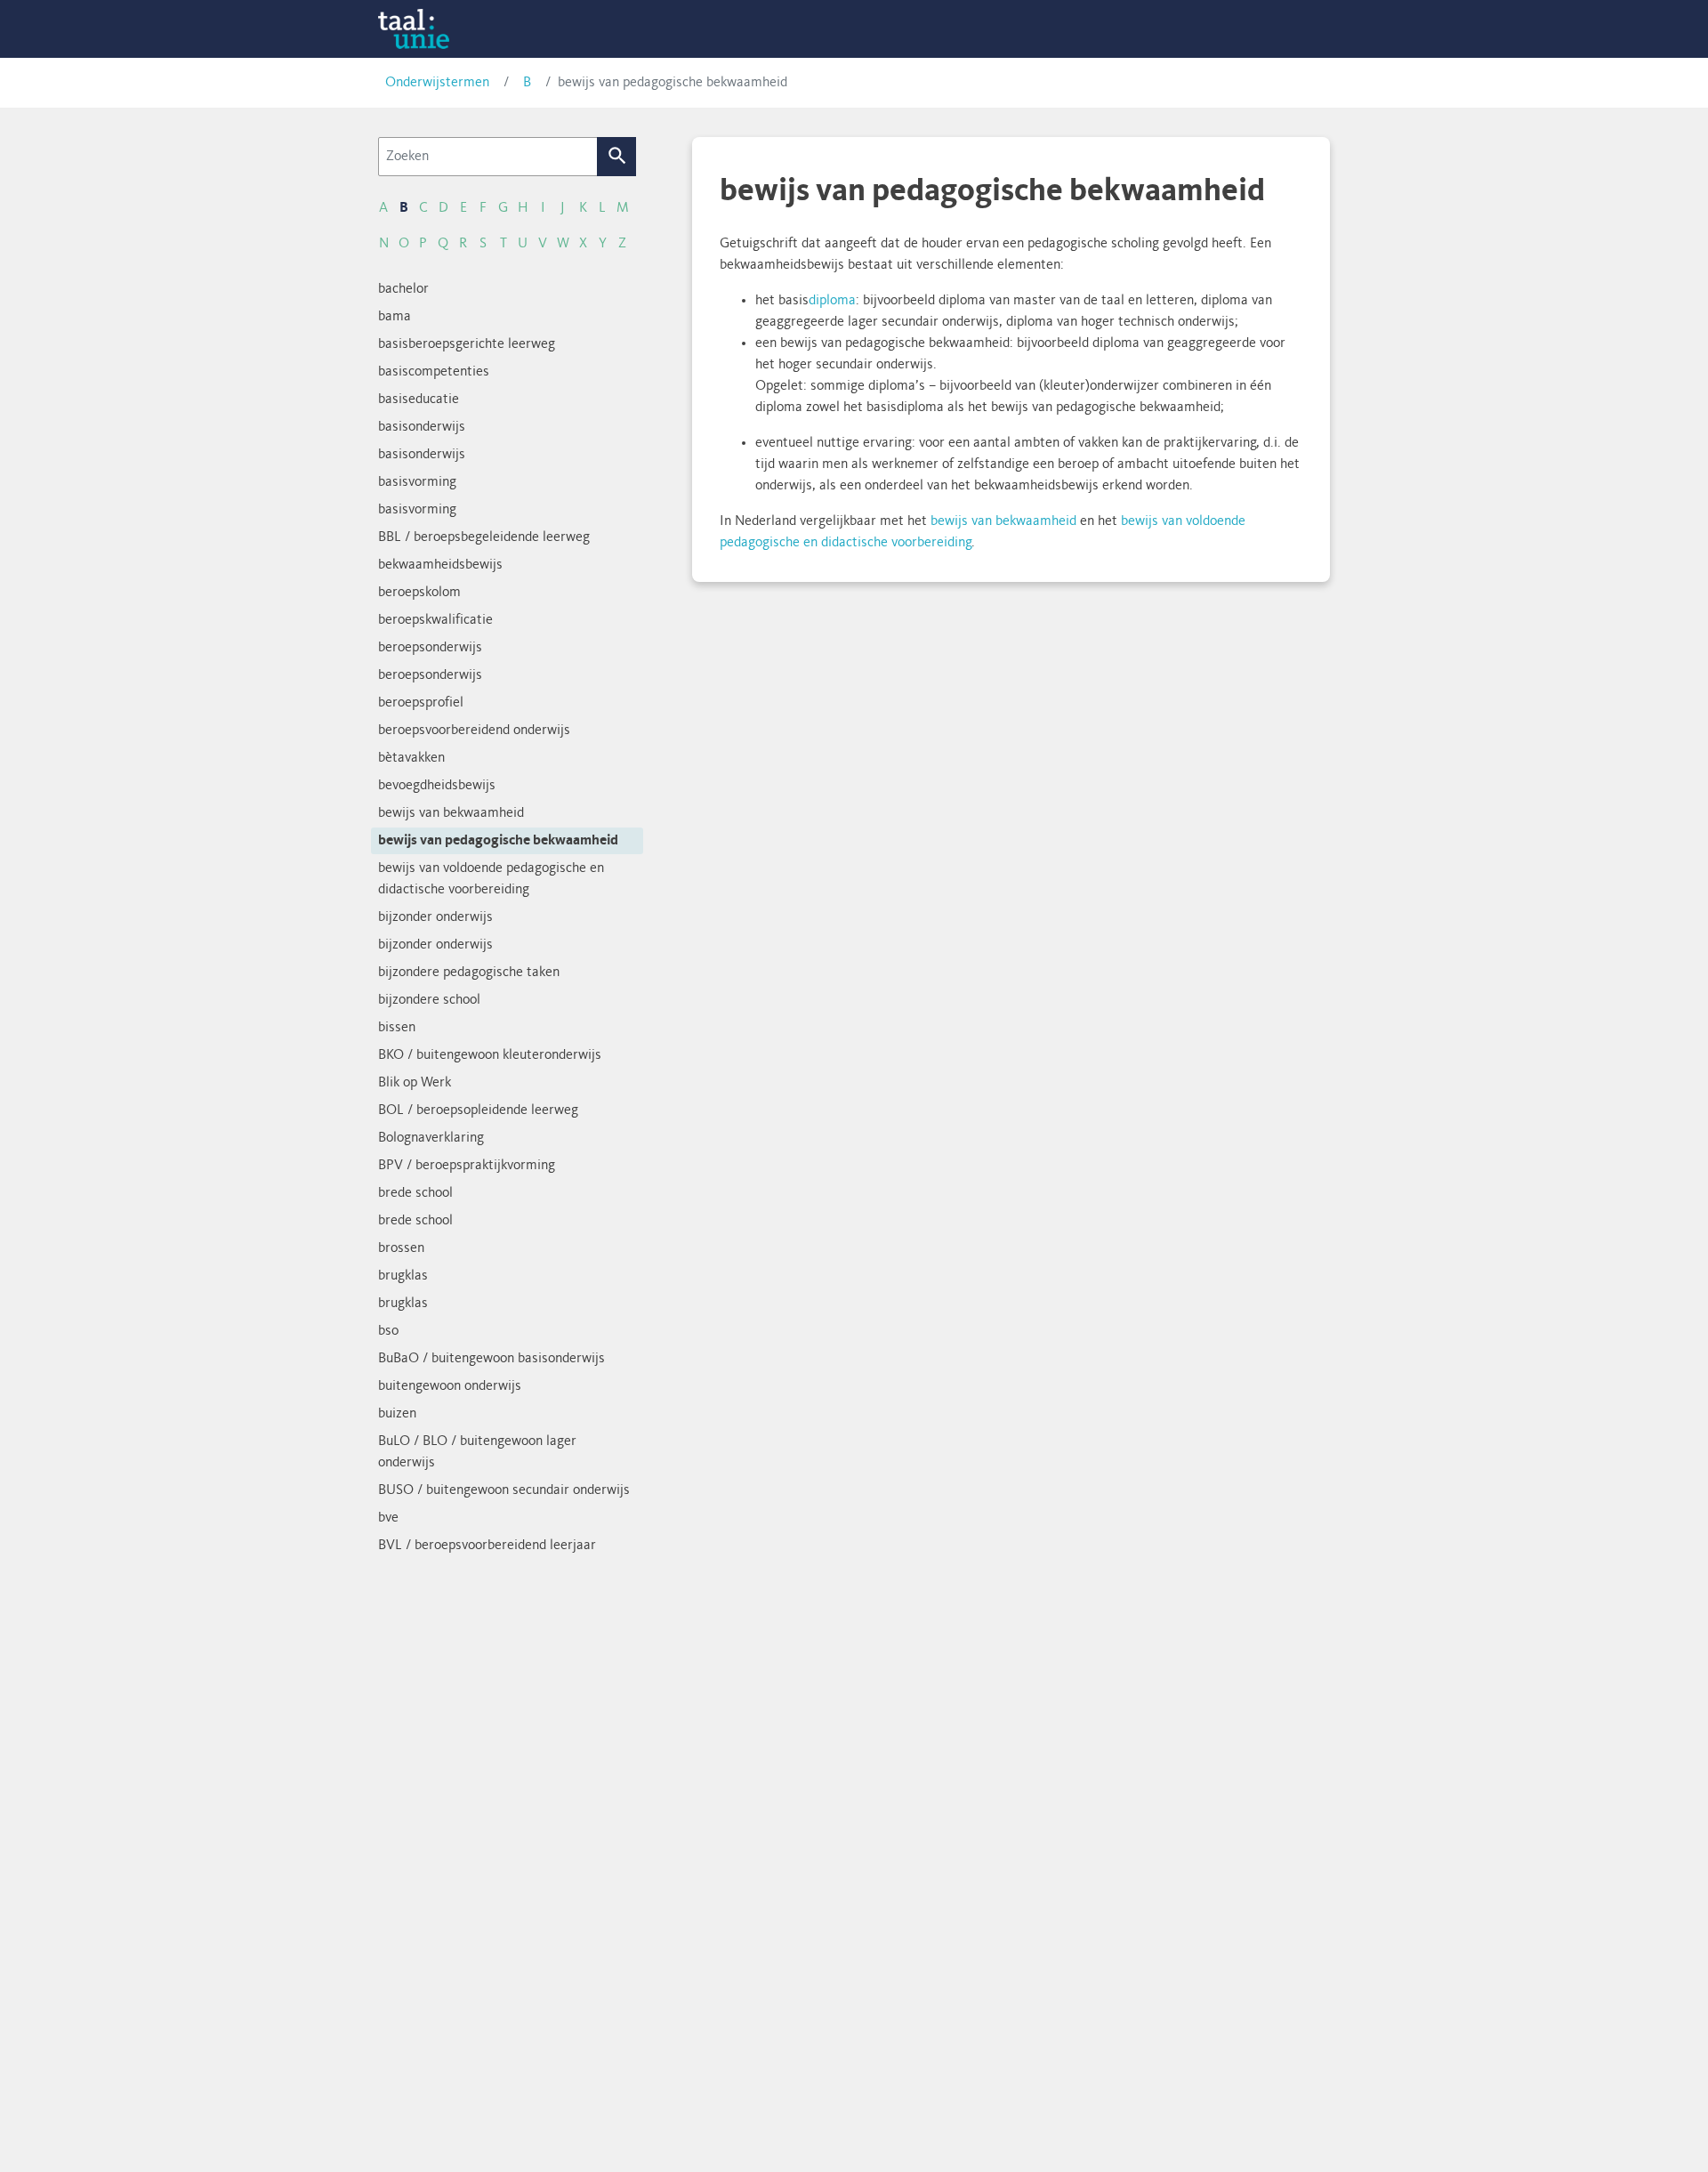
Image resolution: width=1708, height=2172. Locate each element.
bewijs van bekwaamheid (1003, 521)
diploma (832, 301)
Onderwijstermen (437, 83)
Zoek (617, 157)
